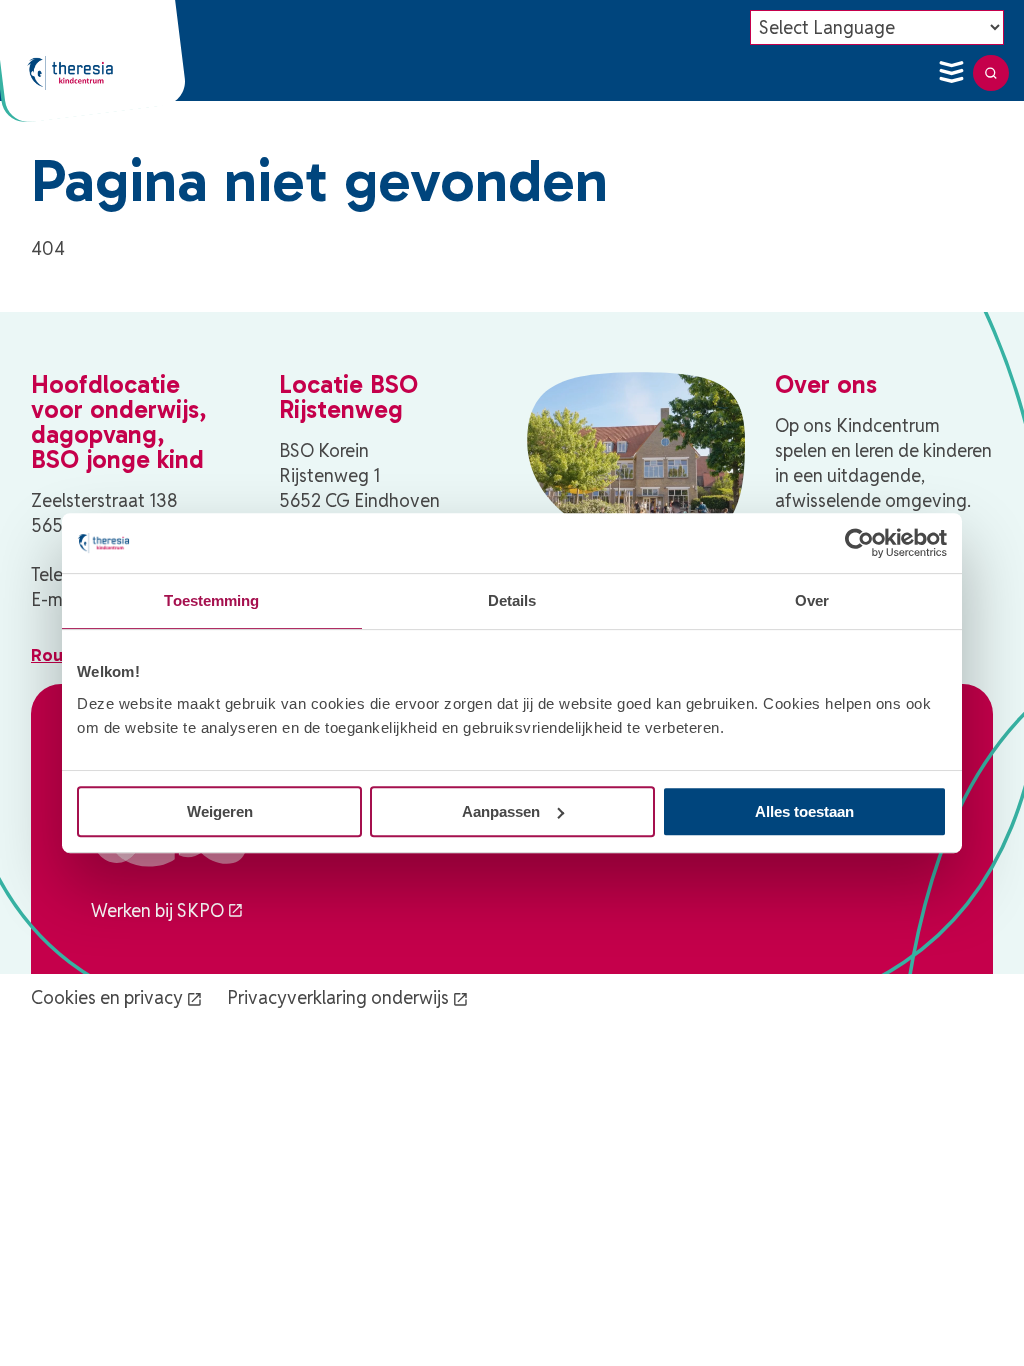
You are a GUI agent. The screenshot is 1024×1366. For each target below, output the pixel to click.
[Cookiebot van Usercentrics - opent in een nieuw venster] (859, 543)
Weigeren (220, 811)
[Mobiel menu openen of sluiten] (951, 73)
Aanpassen (501, 811)
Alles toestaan (804, 811)
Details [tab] (512, 600)
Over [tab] (812, 600)
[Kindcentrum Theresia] (70, 73)
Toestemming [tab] (211, 600)
